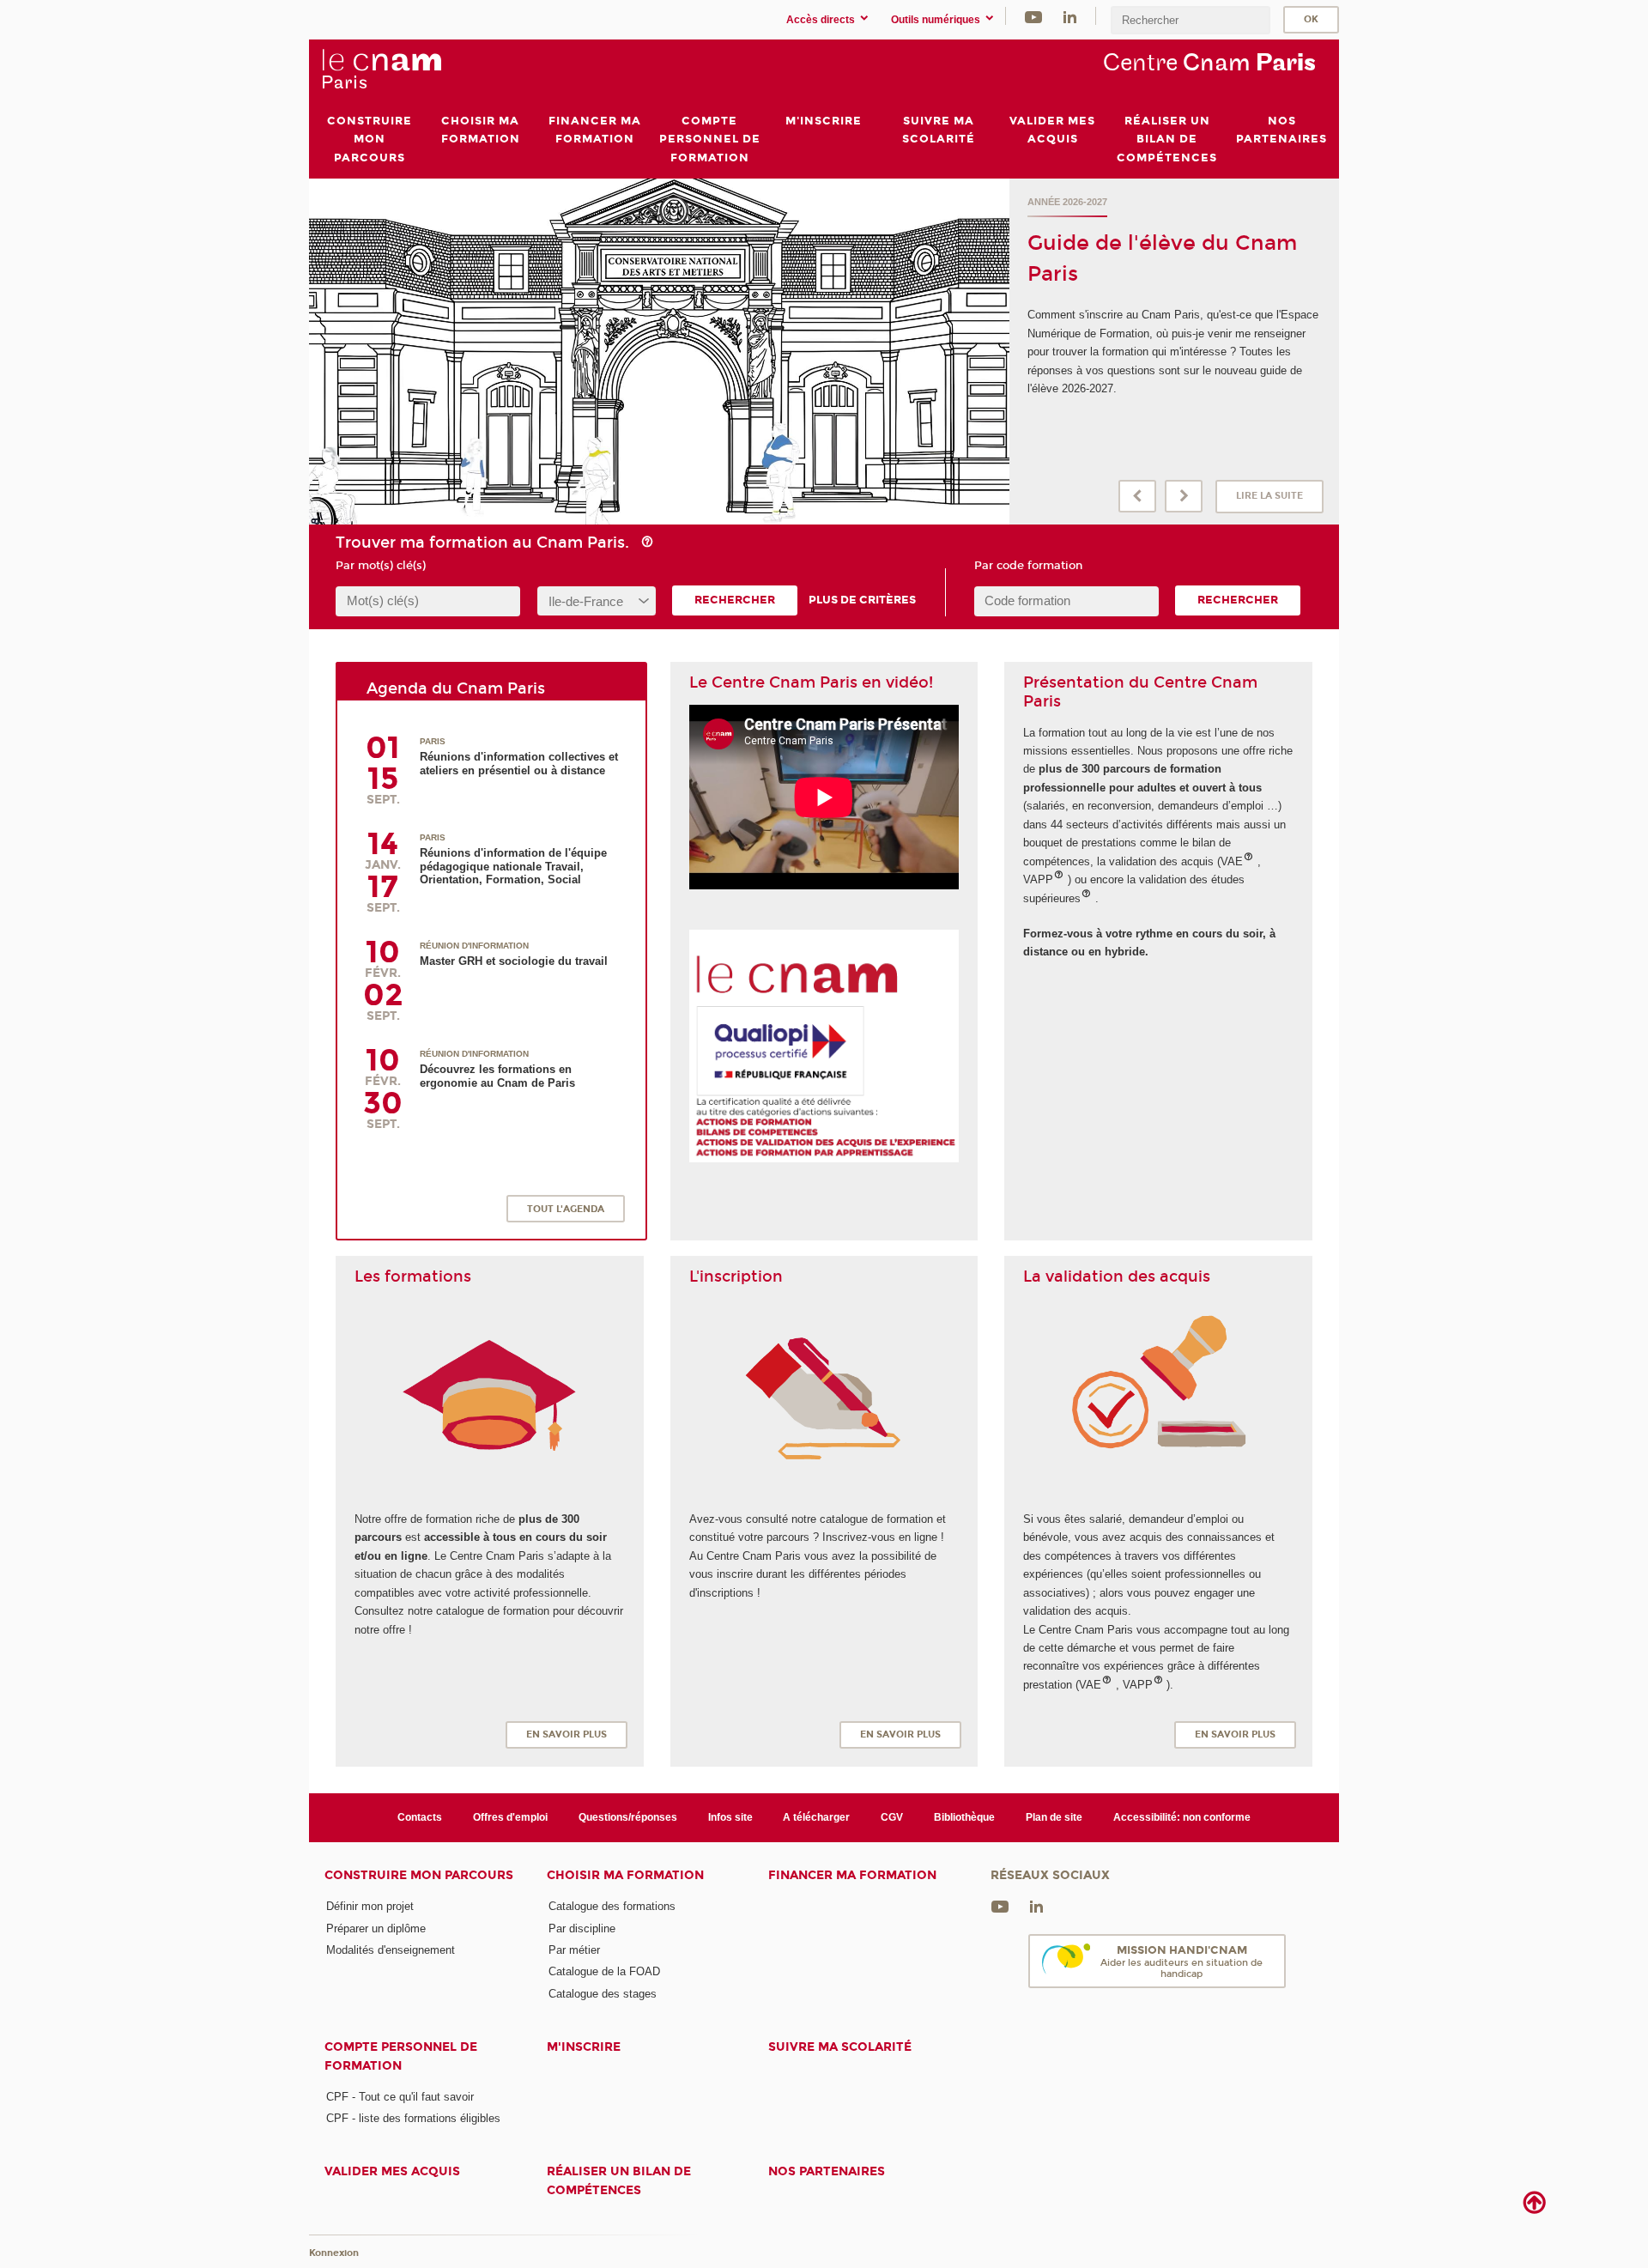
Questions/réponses (628, 1817)
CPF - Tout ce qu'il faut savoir (400, 2097)
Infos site (730, 1817)
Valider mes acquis (392, 2171)
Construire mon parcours (419, 1875)
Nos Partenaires (827, 2171)
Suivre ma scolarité (840, 2047)
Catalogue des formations (612, 1906)
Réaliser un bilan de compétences (619, 2180)
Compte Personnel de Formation (401, 2056)
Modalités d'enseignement (391, 1950)
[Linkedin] (1070, 16)
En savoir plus (566, 1734)
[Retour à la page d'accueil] (381, 70)
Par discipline (582, 1928)
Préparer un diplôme (376, 1928)
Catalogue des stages (603, 1994)
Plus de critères (862, 600)
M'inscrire (584, 2047)
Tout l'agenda (566, 1209)
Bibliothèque (964, 1817)
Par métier (574, 1950)
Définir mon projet (370, 1906)
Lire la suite (1269, 496)
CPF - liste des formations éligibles (413, 2118)
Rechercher (735, 600)
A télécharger (816, 1817)
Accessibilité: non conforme (1182, 1817)
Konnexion (334, 2253)
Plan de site (1054, 1817)
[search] (1191, 20)
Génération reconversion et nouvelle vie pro (1153, 202)
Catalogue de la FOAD (604, 1971)
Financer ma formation (852, 1875)
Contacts (420, 1817)
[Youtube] (1033, 16)
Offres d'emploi (510, 1817)
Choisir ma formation (625, 1875)
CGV (892, 1817)
